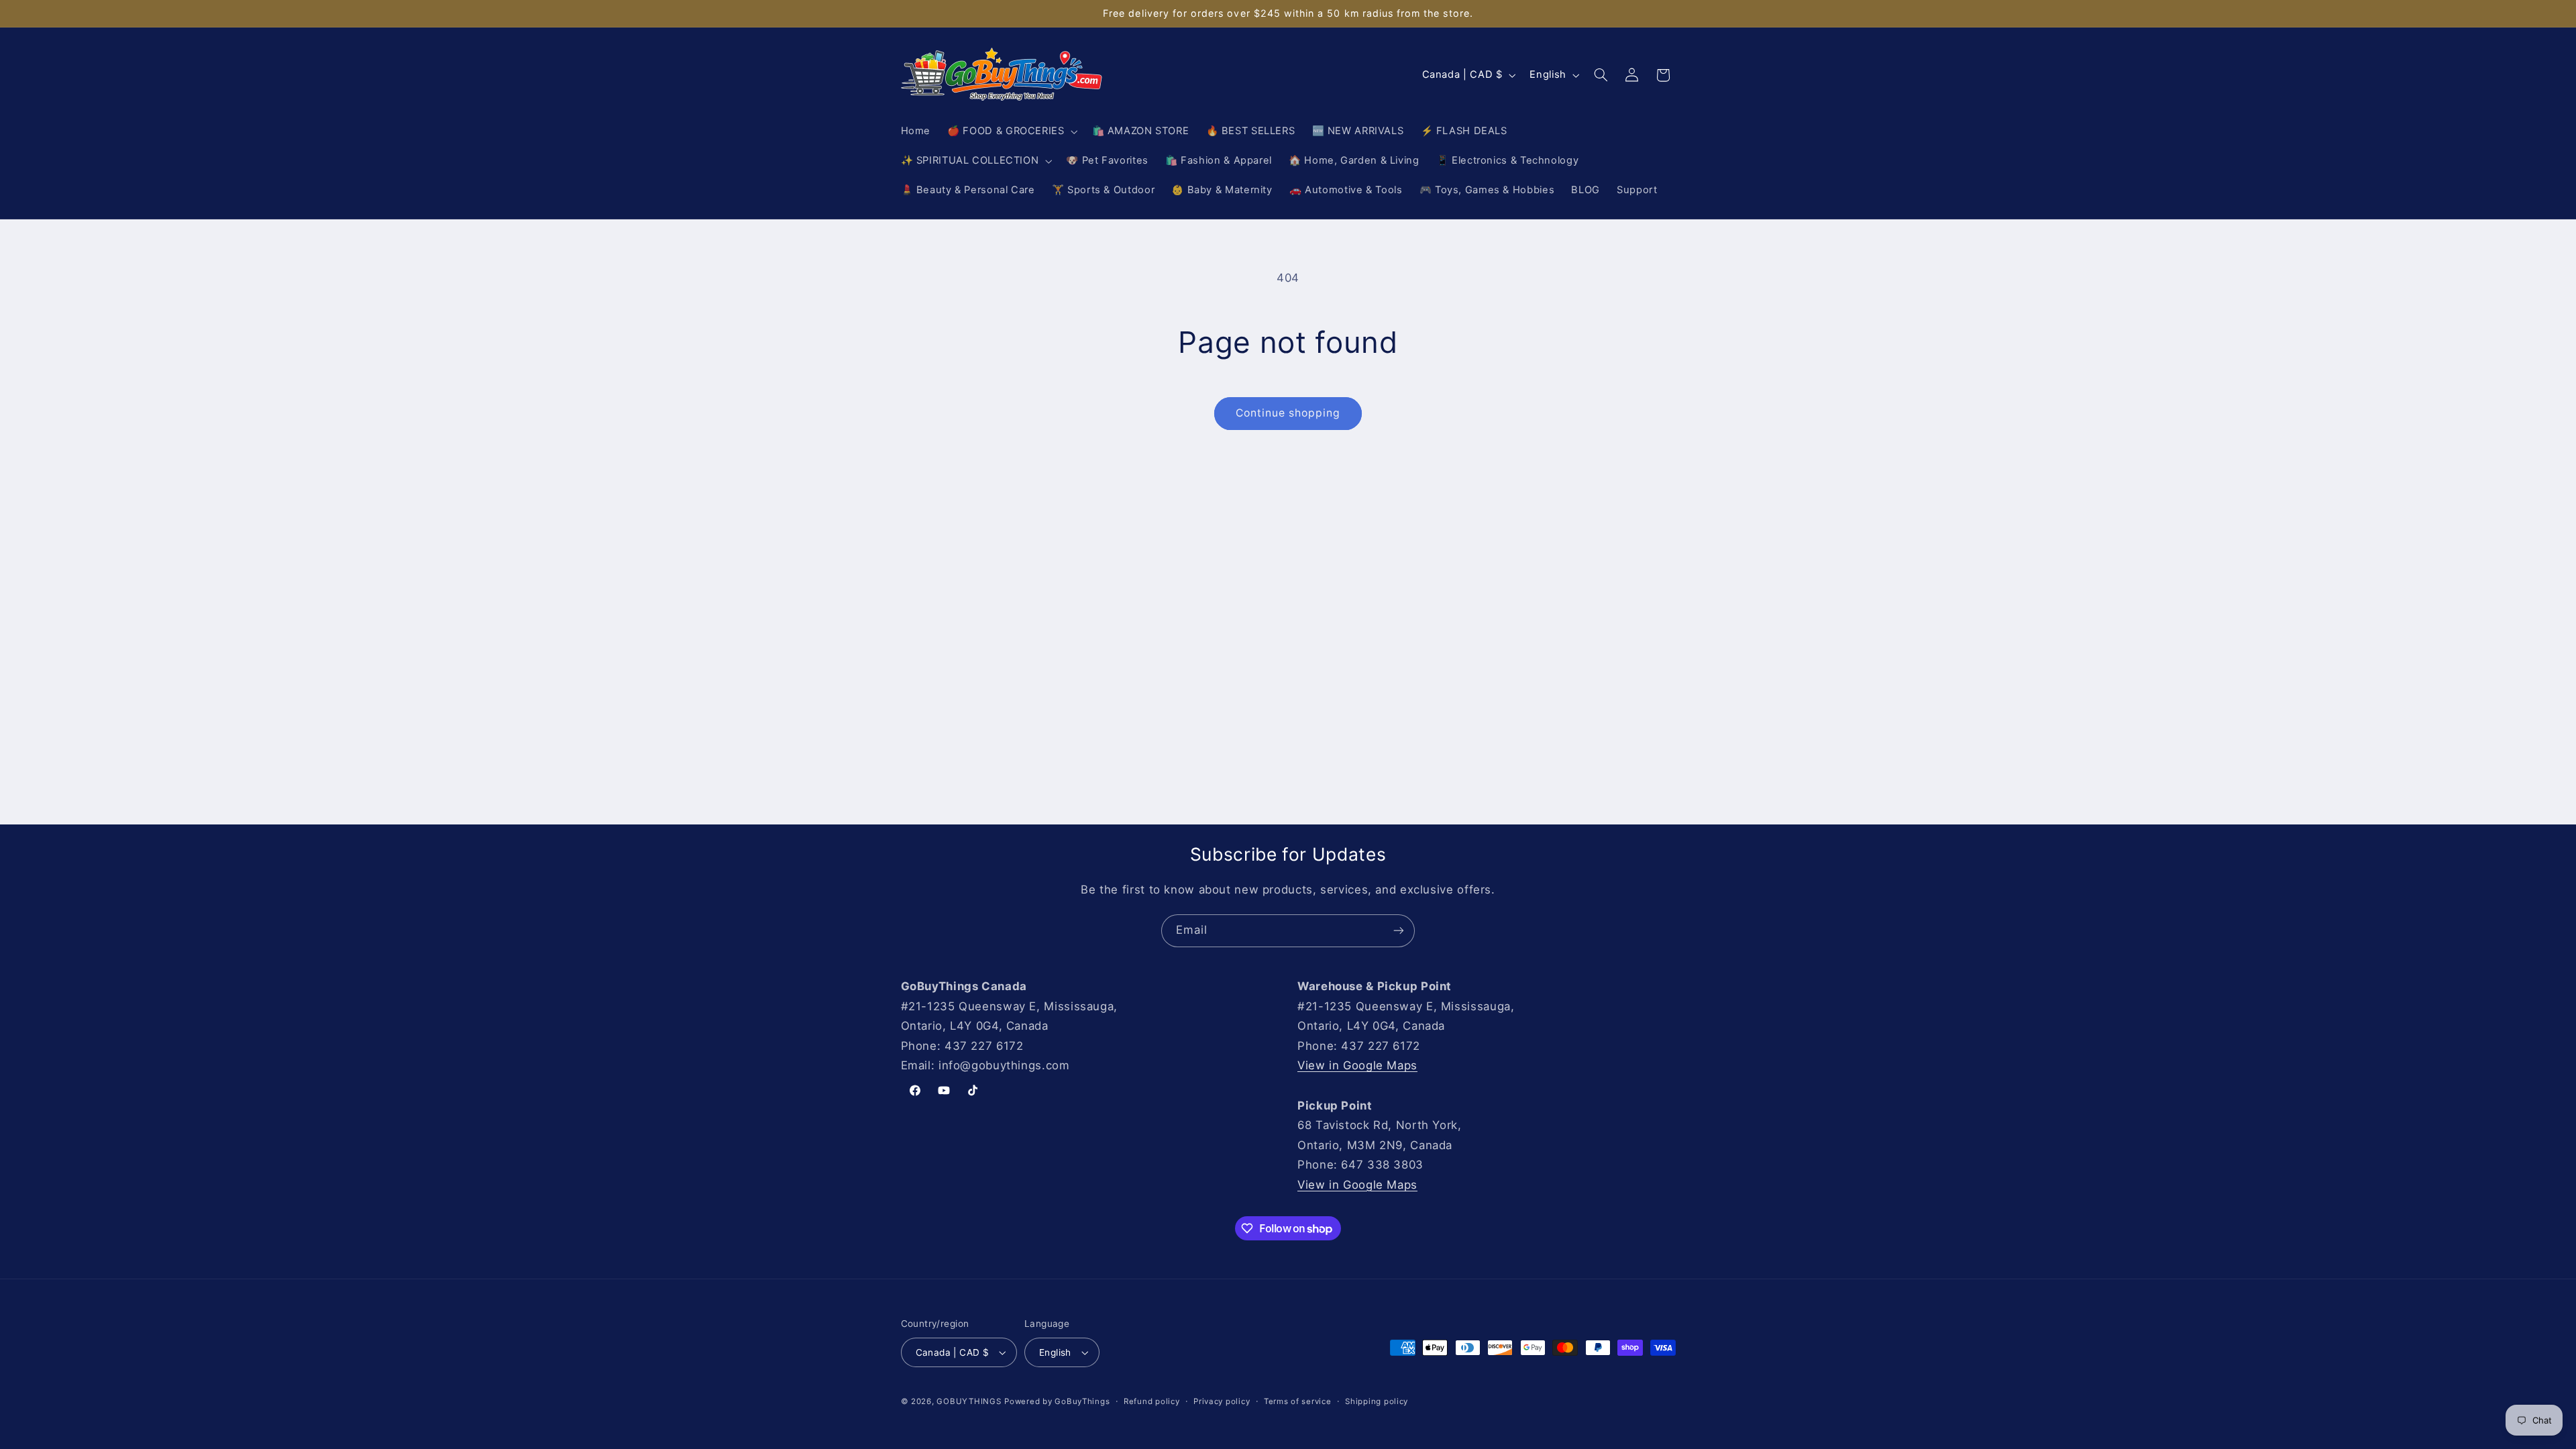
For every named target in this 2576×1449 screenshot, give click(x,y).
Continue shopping (1288, 413)
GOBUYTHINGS (969, 1401)
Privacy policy (1222, 1401)
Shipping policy (1377, 1401)
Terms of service (1298, 1401)
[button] (1011, 131)
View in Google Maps (1357, 1065)
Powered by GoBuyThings (1057, 1401)
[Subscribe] (1399, 931)
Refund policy (1152, 1401)
